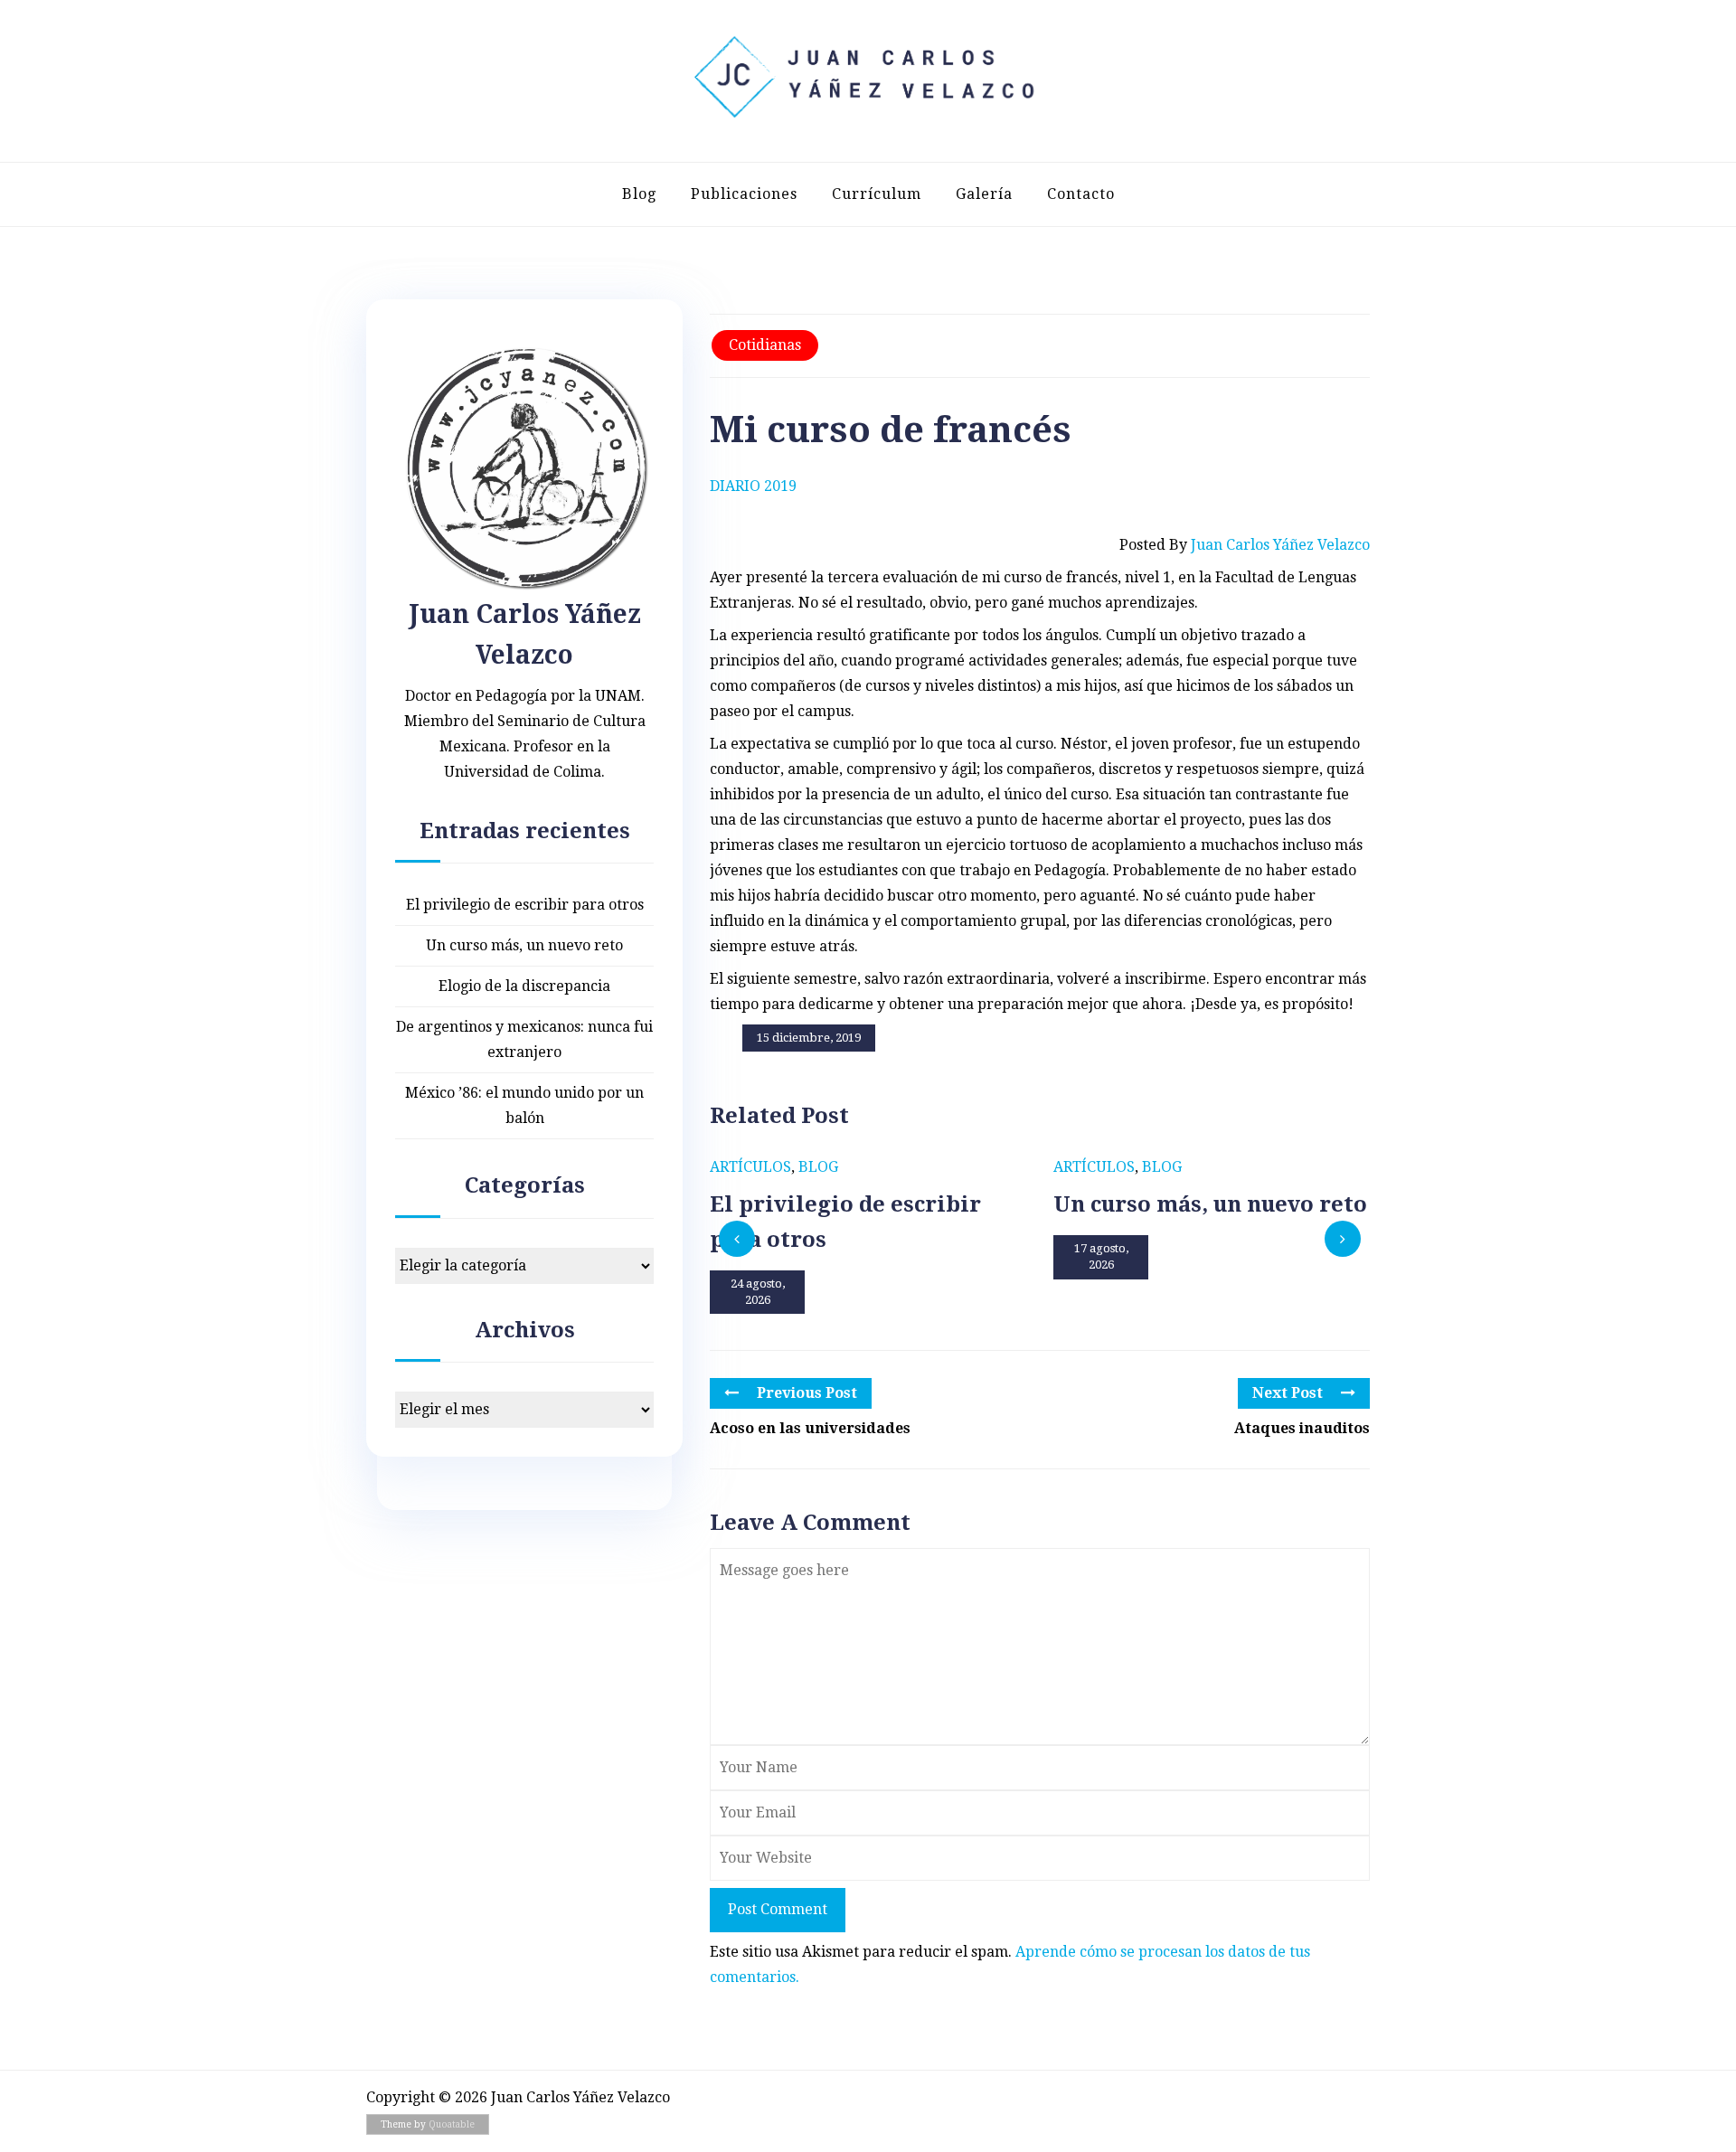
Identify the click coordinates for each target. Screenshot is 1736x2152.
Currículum (877, 194)
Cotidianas (765, 345)
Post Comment (778, 1909)
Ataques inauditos (1302, 1428)
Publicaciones (744, 194)
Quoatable (452, 2124)
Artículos (750, 1167)
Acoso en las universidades (810, 1428)
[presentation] (737, 1239)
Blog (639, 194)
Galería (984, 194)
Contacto (1081, 194)
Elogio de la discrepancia (524, 986)
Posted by (1245, 545)
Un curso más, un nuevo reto (524, 945)
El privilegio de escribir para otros (525, 905)
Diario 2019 (753, 486)
